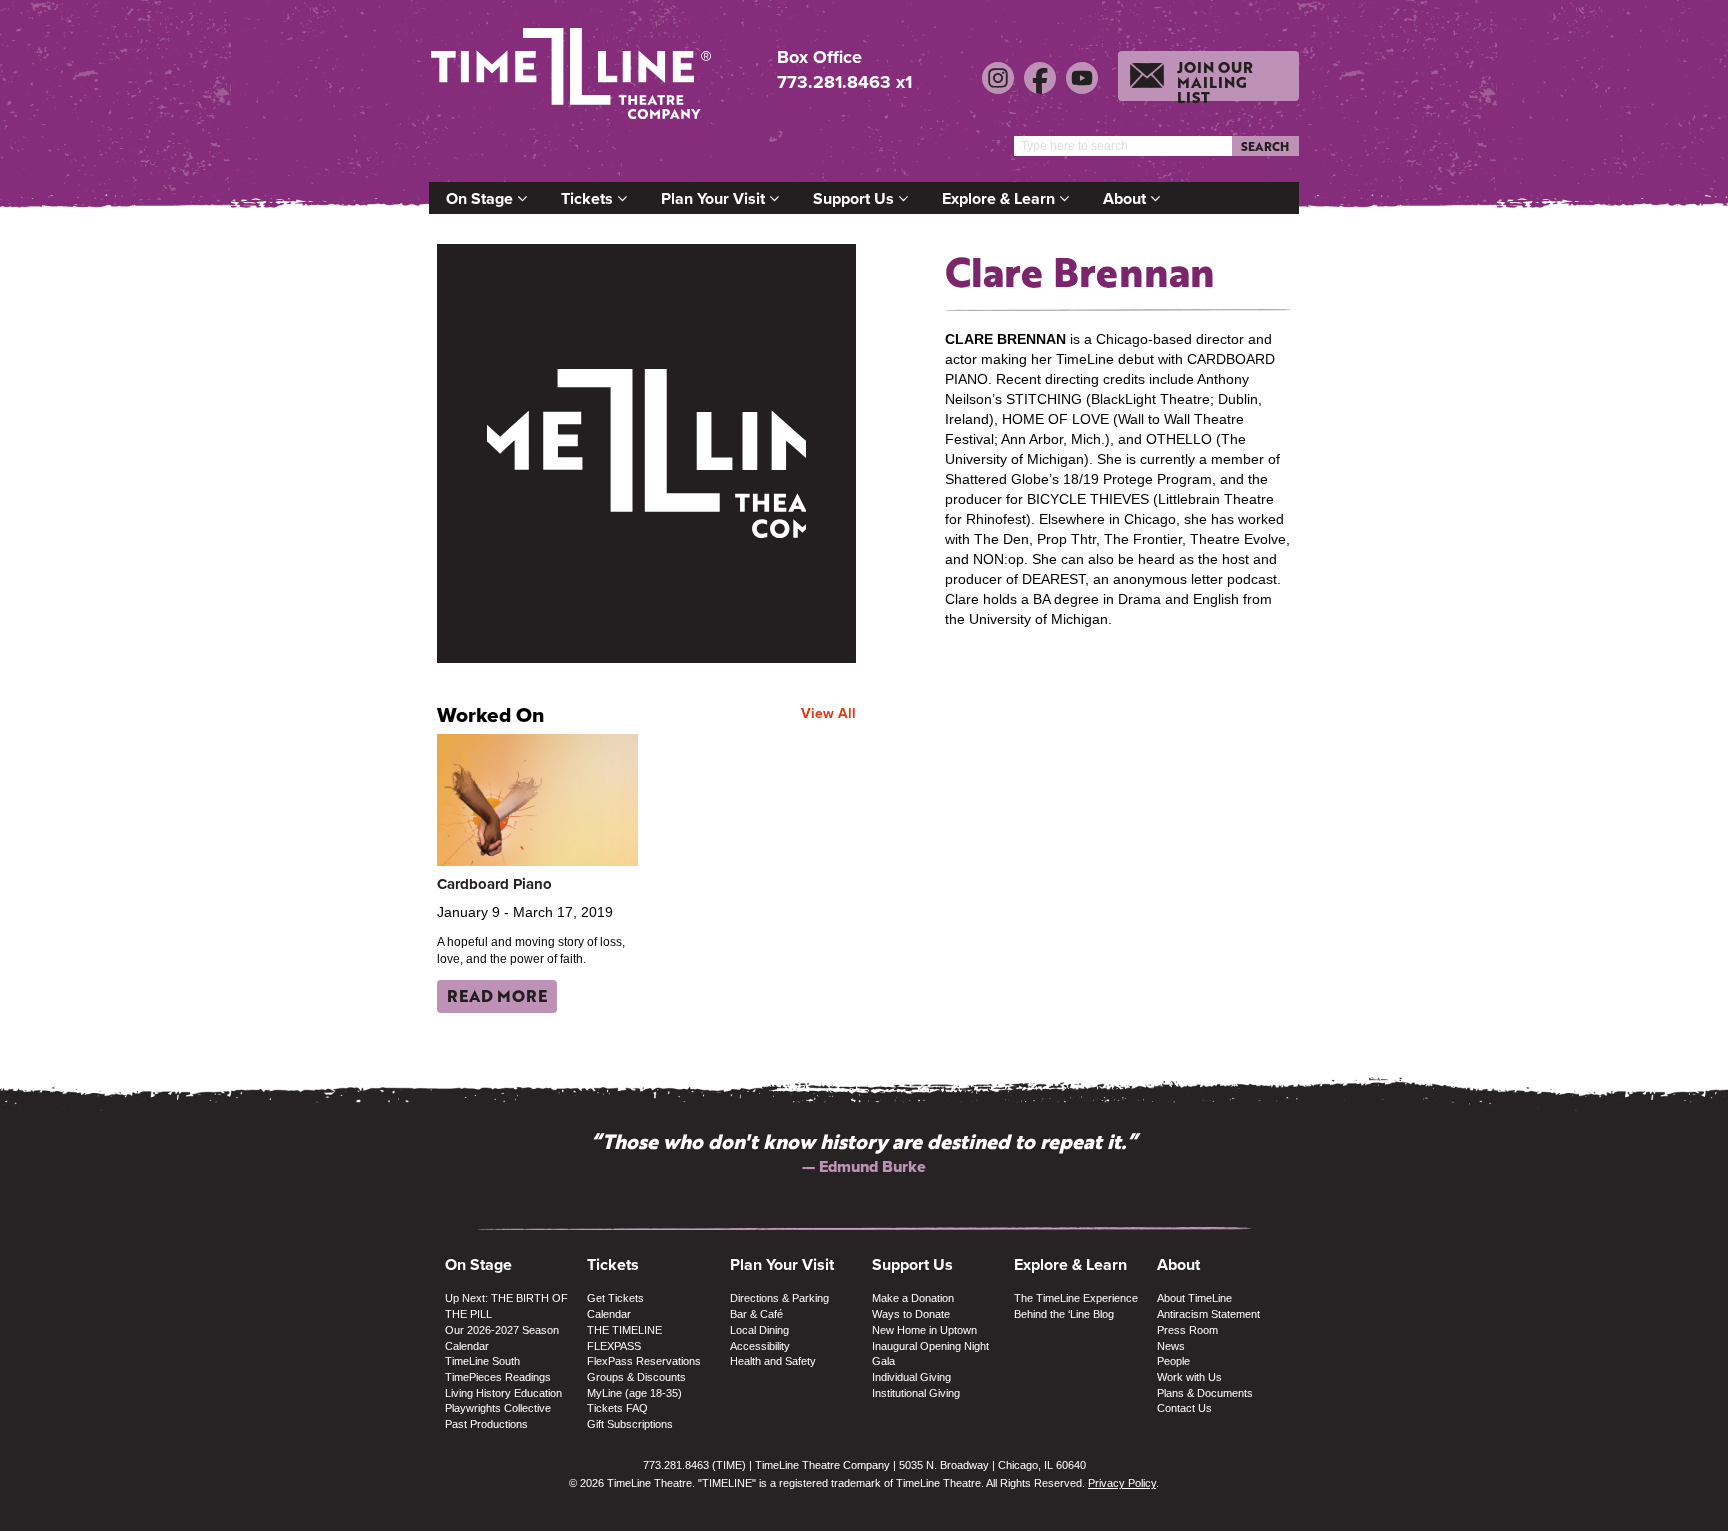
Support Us (855, 198)
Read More (497, 995)
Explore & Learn (1000, 198)
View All (828, 713)
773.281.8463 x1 (844, 82)
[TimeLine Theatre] (574, 82)
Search (1265, 146)
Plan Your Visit (715, 198)
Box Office (819, 57)
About (1126, 198)
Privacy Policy (1122, 1483)
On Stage (481, 198)
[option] (864, 1152)
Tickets (589, 198)
